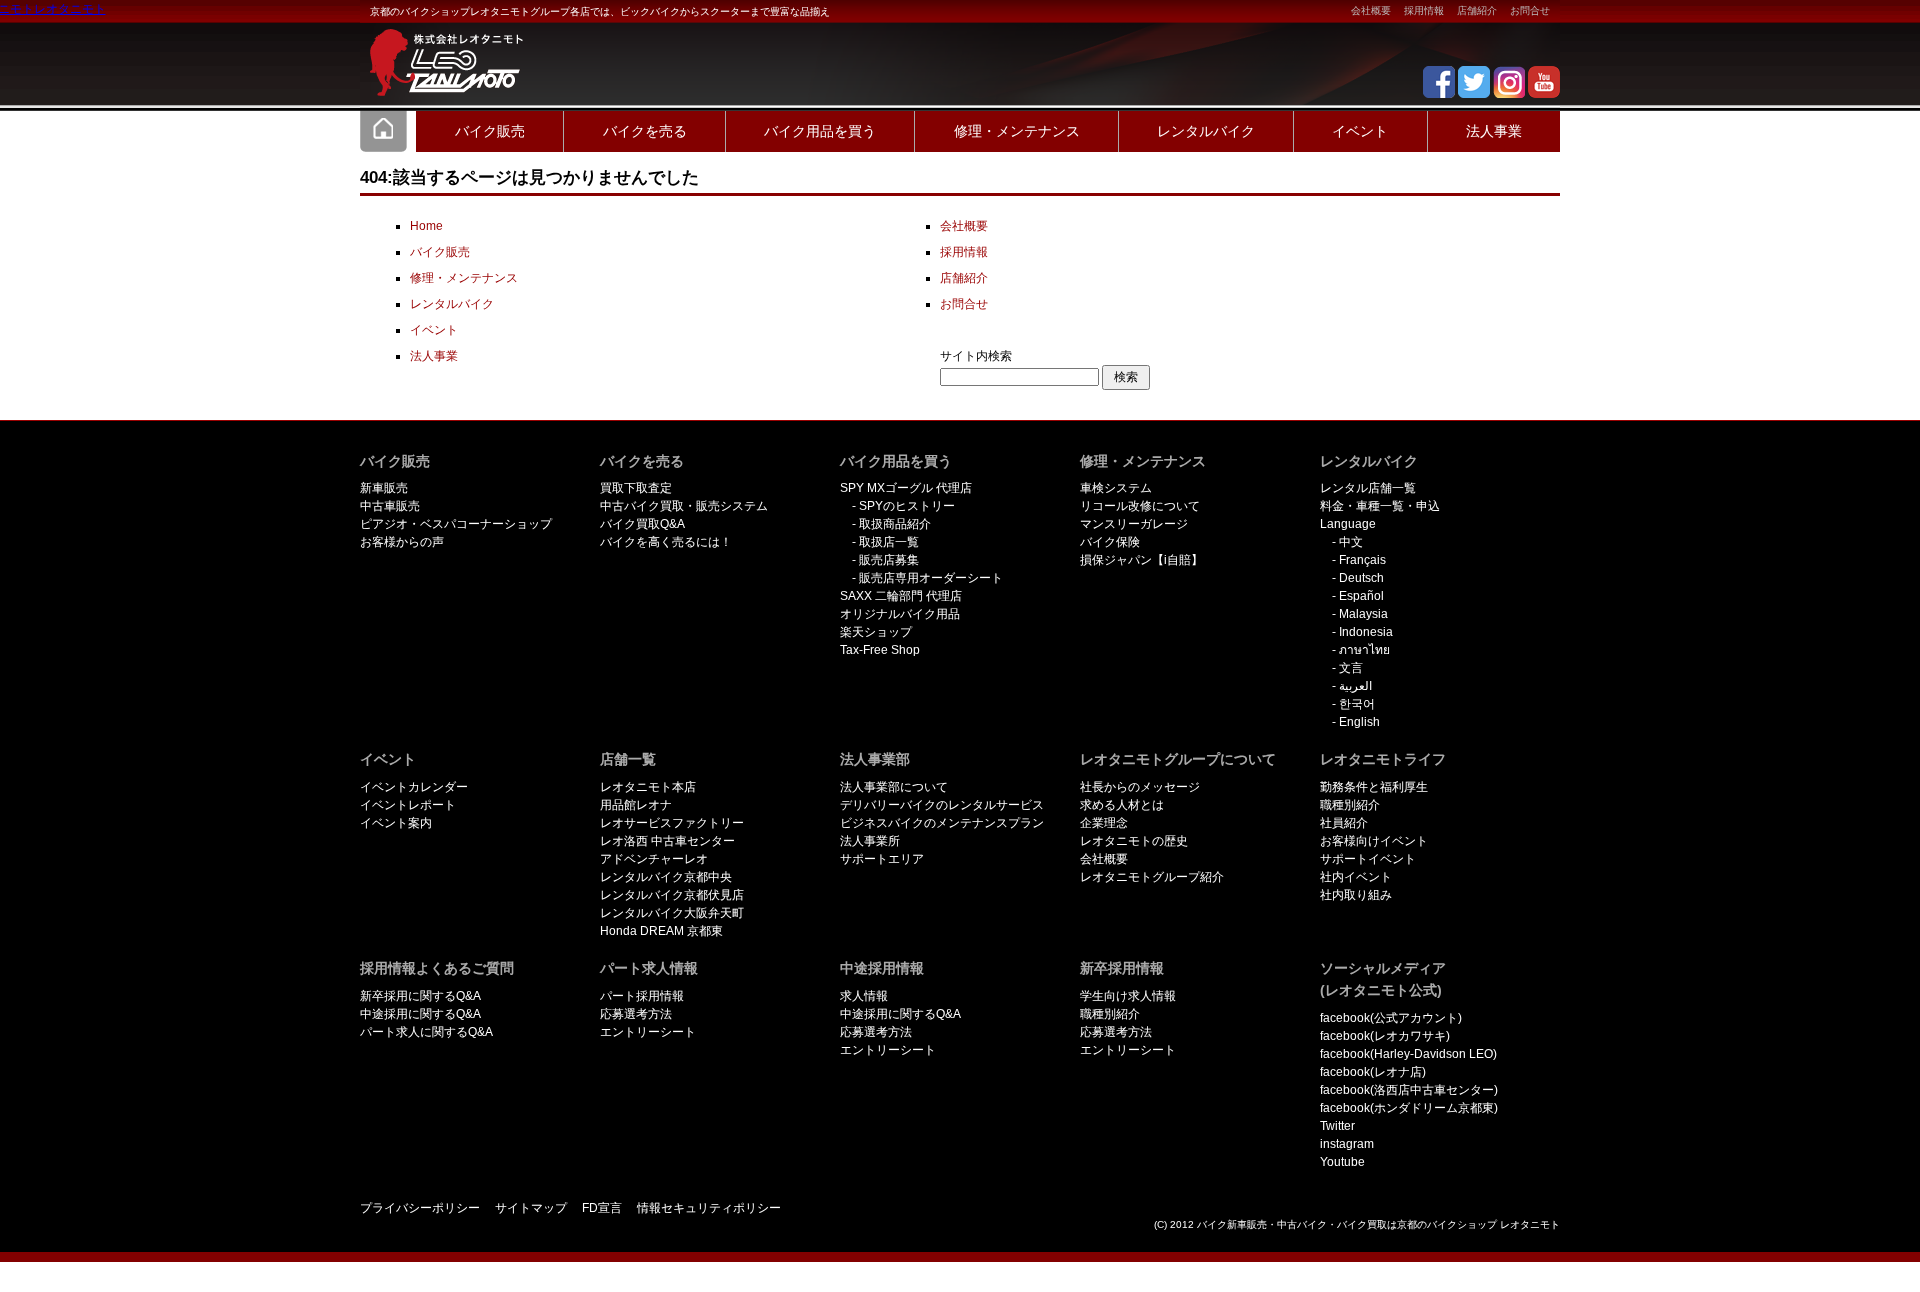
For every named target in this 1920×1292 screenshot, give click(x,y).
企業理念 (1104, 823)
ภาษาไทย (1364, 650)
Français (1362, 560)
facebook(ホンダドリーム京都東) (1409, 1108)
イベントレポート (408, 805)
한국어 (1357, 704)
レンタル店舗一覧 (1368, 488)
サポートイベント (1368, 859)
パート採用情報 (642, 996)
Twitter (1337, 1126)
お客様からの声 (402, 542)
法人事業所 (870, 841)
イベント (1360, 131)
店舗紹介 (1477, 10)
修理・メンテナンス (1017, 131)
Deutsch (1361, 578)
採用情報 (1424, 10)
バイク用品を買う (820, 131)
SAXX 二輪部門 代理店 (901, 596)
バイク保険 (1110, 542)
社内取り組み (1356, 895)
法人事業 (1494, 131)
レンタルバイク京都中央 (666, 877)
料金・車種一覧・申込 (1380, 506)
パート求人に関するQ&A (426, 1032)
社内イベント (1356, 877)
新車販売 (384, 488)
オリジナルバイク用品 (900, 614)
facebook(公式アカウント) (1391, 1018)
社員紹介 (1344, 823)
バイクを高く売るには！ (666, 542)
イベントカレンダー (414, 787)
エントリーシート (648, 1032)
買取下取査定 (636, 488)
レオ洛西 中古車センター (667, 841)
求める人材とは (1122, 805)
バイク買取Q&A (642, 524)
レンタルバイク (1206, 131)
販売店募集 (889, 560)
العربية (1355, 686)
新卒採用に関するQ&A (420, 996)
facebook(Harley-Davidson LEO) (1408, 1054)
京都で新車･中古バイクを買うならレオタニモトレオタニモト (440, 50)
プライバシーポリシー (420, 1208)
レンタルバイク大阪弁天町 (672, 913)
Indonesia (1366, 632)
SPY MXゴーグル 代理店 (906, 488)
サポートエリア (882, 859)
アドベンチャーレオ (654, 859)
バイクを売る (645, 131)
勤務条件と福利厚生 (1374, 787)
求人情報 (864, 996)
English (1359, 722)
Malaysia (1363, 614)
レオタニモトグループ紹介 (1152, 877)
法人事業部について (894, 787)
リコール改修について (1140, 506)
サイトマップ (531, 1208)
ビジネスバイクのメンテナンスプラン (942, 823)
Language (1348, 524)
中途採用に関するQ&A (420, 1014)
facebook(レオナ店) (1373, 1072)
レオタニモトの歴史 (1134, 841)
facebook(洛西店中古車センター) (1409, 1090)
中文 (1351, 542)
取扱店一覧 (889, 542)
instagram (1347, 1144)
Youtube (1342, 1162)
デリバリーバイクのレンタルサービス (942, 805)
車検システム (1116, 488)
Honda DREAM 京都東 (661, 931)
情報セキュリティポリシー (709, 1208)
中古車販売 (390, 506)
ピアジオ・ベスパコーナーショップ (456, 524)
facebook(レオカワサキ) (1385, 1036)
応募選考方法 (636, 1014)
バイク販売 (490, 131)
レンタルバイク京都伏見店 (672, 895)
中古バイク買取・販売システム (684, 506)
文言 (1351, 668)
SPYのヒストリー (907, 506)
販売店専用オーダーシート (931, 578)
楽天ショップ (876, 632)
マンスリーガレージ (1134, 524)
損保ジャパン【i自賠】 (1141, 560)
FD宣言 (602, 1208)
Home (384, 131)
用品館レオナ (636, 805)
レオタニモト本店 (648, 787)
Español (1361, 596)
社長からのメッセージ (1140, 787)
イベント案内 (396, 823)
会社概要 (1371, 10)
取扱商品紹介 (895, 524)
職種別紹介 (1350, 805)
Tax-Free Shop (880, 650)
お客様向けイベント (1374, 841)
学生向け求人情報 (1128, 996)
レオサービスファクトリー (672, 823)
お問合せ (1530, 10)
